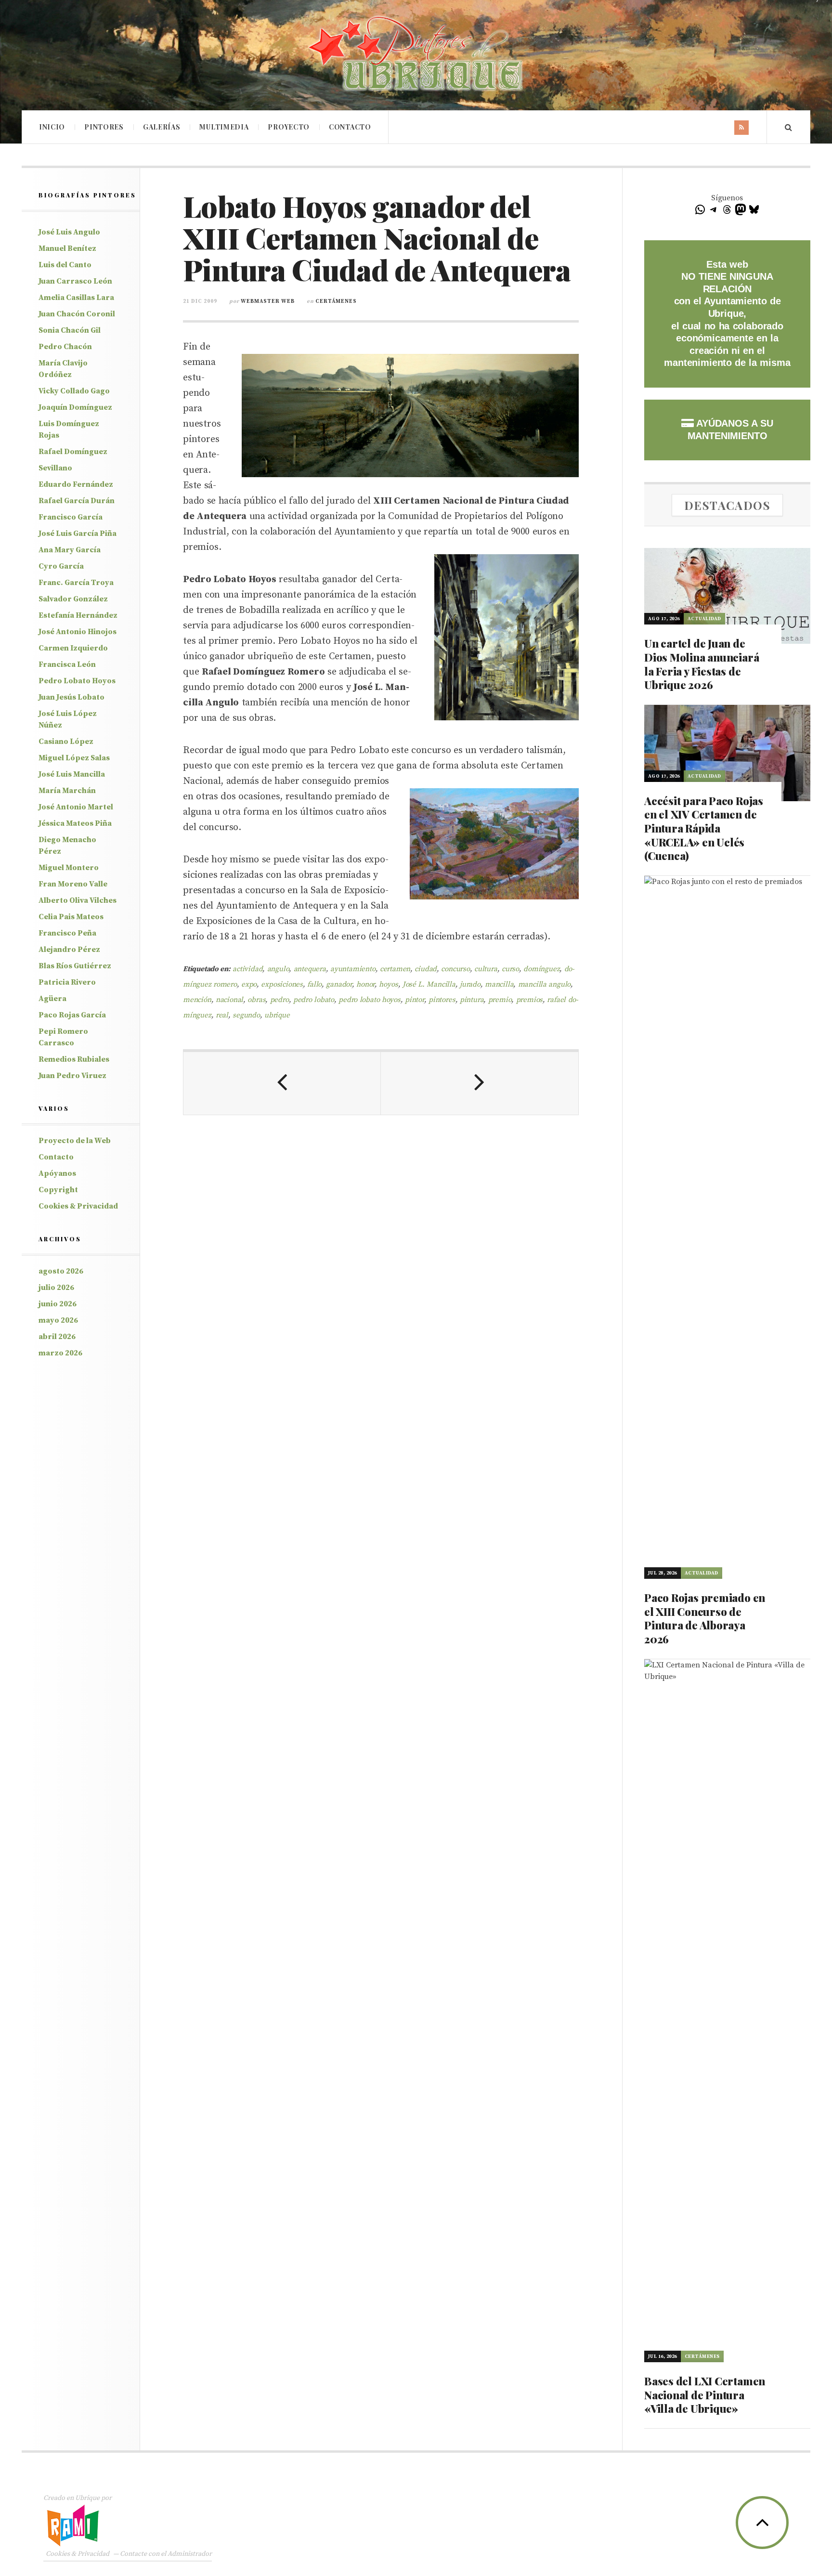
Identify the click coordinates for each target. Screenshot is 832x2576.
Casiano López (66, 742)
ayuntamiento (353, 969)
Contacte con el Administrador (166, 2554)
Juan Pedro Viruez (72, 1076)
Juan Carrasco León (75, 281)
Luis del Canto (65, 265)
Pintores (104, 127)
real (222, 1015)
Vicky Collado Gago (74, 391)
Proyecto (289, 127)
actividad (247, 969)
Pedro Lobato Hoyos (77, 681)
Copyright (58, 1190)
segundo (246, 1015)
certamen (395, 969)
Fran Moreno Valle (73, 884)
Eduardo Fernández (76, 484)
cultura (486, 969)
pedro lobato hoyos (370, 1000)
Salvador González (73, 599)
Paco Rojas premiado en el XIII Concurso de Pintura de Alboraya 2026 (705, 1618)
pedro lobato (314, 1000)
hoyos (388, 984)
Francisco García (71, 517)
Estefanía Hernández (78, 615)
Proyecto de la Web (75, 1141)
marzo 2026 (60, 1353)
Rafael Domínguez (73, 452)
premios (530, 1000)
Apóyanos (57, 1173)
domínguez (541, 969)
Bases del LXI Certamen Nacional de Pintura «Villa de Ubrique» (705, 2395)
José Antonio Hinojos (78, 632)
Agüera (52, 999)
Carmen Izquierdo (73, 648)
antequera (310, 969)
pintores (442, 1000)
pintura (472, 1000)
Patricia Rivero (67, 982)
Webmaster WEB (268, 301)
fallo (314, 984)
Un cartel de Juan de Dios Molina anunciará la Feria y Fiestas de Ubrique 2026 (702, 664)
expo (249, 984)
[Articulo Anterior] (282, 1083)
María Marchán (67, 791)
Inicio (52, 127)
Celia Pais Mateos (71, 917)
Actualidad (704, 619)
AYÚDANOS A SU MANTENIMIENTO (730, 429)
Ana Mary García (70, 550)
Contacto (350, 127)
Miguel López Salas (74, 758)
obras (256, 1000)
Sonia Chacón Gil (70, 330)
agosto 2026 (61, 1271)
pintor (415, 1000)
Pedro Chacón (65, 347)
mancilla (499, 984)
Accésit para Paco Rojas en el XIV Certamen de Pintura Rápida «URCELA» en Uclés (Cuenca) (704, 828)
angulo (278, 969)
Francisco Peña (67, 933)
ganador (339, 984)
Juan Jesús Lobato (71, 697)
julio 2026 (56, 1288)
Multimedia (224, 127)
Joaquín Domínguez (75, 407)
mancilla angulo (545, 984)
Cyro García (61, 566)
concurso (455, 969)
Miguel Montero (69, 868)
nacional (229, 1000)
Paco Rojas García (72, 1015)
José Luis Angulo (69, 232)
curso (510, 969)
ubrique (277, 1015)
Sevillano (55, 468)
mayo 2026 (58, 1320)
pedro (279, 1000)
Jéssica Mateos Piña (75, 823)
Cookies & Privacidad (78, 1206)
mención (197, 1000)
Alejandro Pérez (69, 950)
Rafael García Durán (77, 501)
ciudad (426, 969)
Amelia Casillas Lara (76, 298)
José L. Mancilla (429, 984)
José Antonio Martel (76, 807)
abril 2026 (57, 1337)
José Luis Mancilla (72, 774)
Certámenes (336, 301)
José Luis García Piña (78, 533)
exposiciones (282, 984)
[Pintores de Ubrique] (416, 54)
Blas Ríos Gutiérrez (75, 966)
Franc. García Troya (76, 583)
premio (500, 1000)
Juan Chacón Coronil (77, 314)
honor (365, 984)
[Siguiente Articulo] (480, 1083)
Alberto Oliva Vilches (78, 900)
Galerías (162, 127)
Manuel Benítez (67, 248)
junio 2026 (58, 1304)
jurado (470, 984)
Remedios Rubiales (74, 1059)
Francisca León (67, 664)
